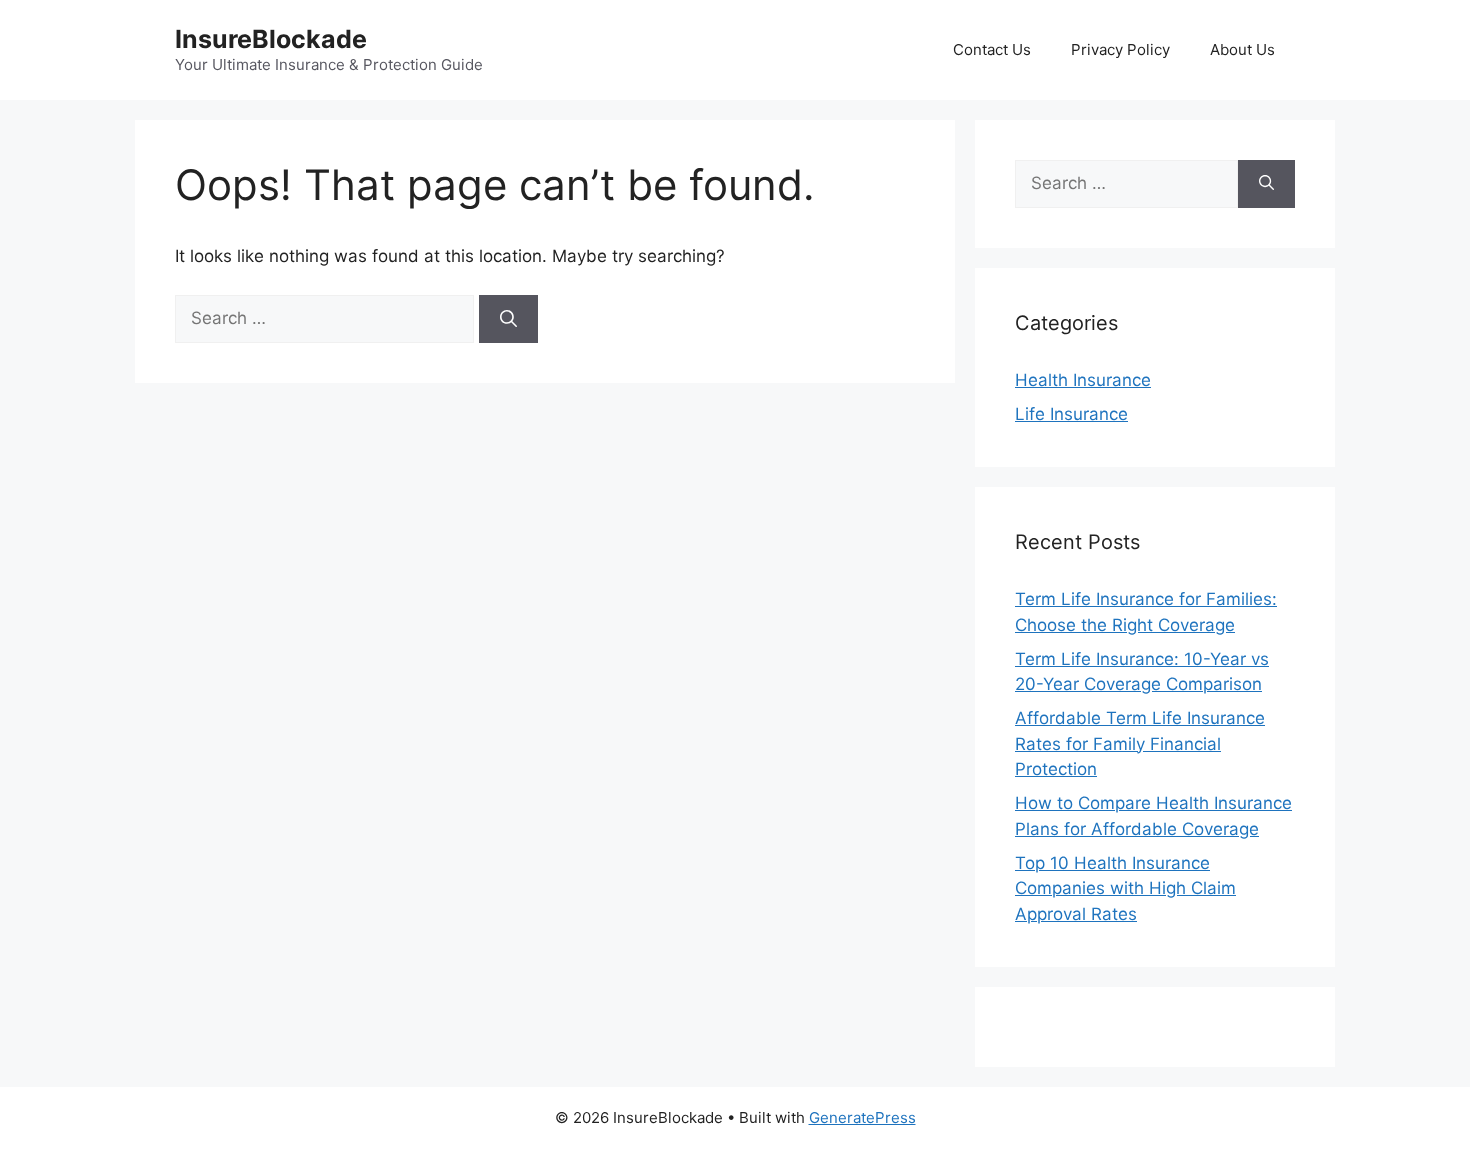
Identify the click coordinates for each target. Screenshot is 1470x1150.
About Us (1242, 49)
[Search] (508, 319)
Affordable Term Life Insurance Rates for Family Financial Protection (1140, 743)
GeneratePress (862, 1117)
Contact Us (992, 49)
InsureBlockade (271, 39)
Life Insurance (1071, 414)
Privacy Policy (1120, 49)
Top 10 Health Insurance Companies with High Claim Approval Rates (1125, 888)
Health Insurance (1083, 380)
